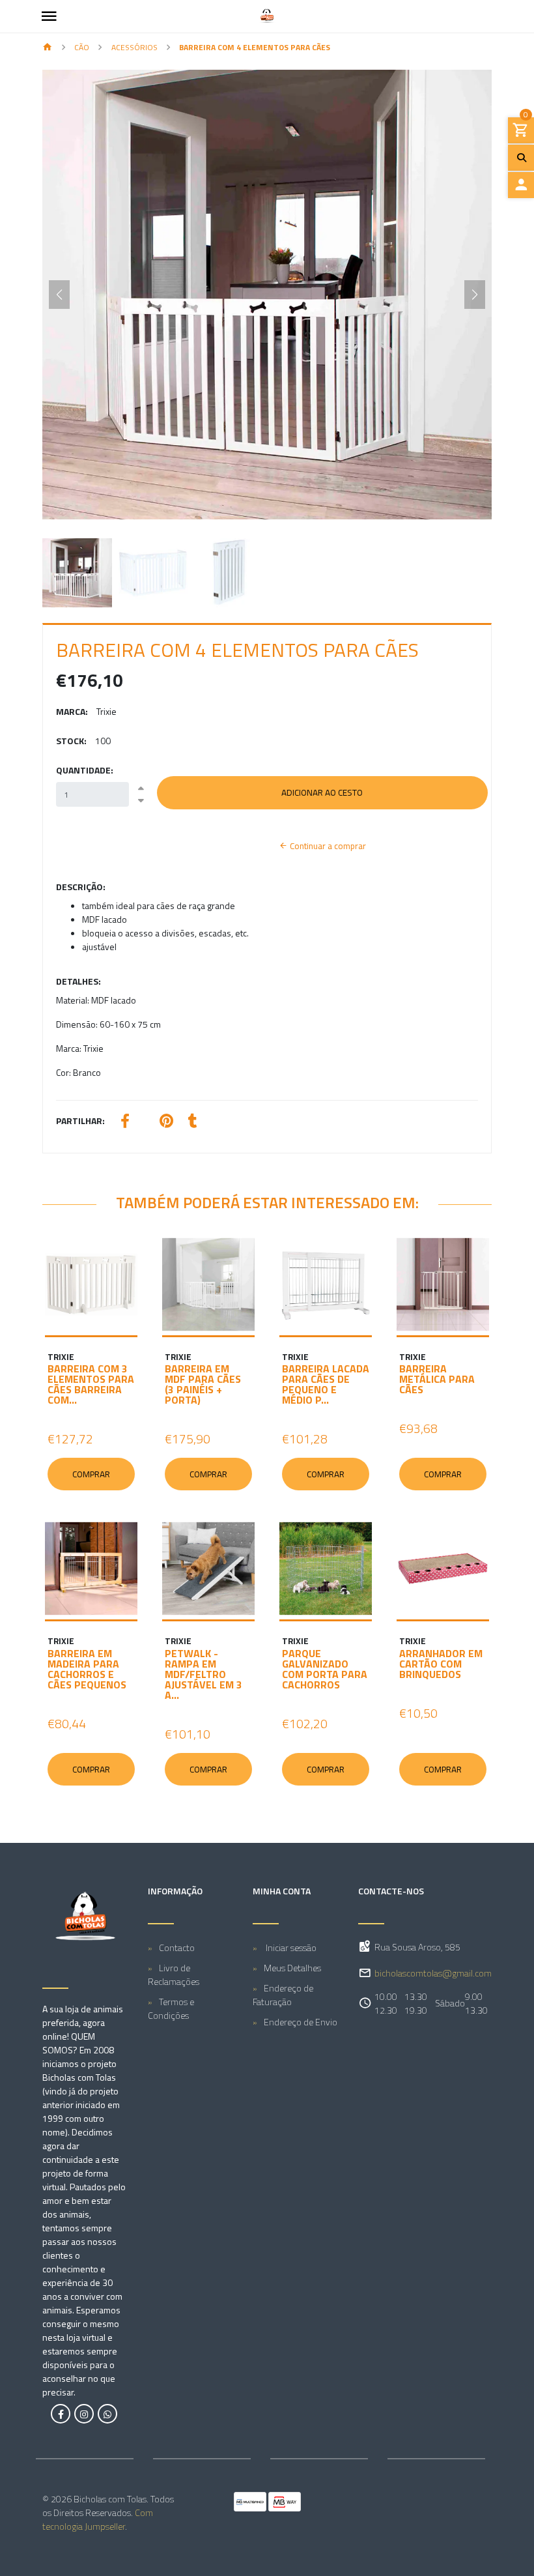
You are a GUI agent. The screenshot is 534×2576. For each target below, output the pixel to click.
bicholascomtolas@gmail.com (433, 1973)
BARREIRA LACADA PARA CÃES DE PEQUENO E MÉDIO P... (326, 1384)
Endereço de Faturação (283, 1995)
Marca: (72, 711)
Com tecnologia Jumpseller (98, 2519)
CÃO (82, 47)
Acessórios (134, 47)
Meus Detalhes (292, 1968)
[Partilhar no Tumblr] (193, 1122)
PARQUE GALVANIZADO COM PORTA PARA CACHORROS (325, 1669)
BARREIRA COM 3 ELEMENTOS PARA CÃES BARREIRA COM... (91, 1384)
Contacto (177, 1947)
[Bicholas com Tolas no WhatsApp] (107, 2414)
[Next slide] (475, 295)
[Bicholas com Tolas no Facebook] (61, 2414)
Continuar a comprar (327, 846)
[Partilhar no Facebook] (125, 1122)
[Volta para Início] (48, 48)
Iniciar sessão (290, 1947)
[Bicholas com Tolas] (267, 16)
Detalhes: (78, 981)
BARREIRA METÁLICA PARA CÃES (437, 1379)
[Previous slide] (59, 295)
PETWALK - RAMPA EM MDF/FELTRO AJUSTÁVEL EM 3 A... (204, 1674)
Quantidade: (85, 770)
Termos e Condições (171, 2008)
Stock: (71, 741)
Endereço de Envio (301, 2022)
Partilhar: (80, 1121)
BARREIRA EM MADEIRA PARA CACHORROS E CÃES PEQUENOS (87, 1669)
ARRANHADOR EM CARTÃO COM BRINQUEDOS (441, 1664)
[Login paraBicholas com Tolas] (521, 185)
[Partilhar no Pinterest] (166, 1122)
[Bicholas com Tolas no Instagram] (84, 2414)
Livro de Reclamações (174, 1975)
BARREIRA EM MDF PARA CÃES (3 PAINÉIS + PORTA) (203, 1384)
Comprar (91, 1474)
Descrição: (81, 887)
